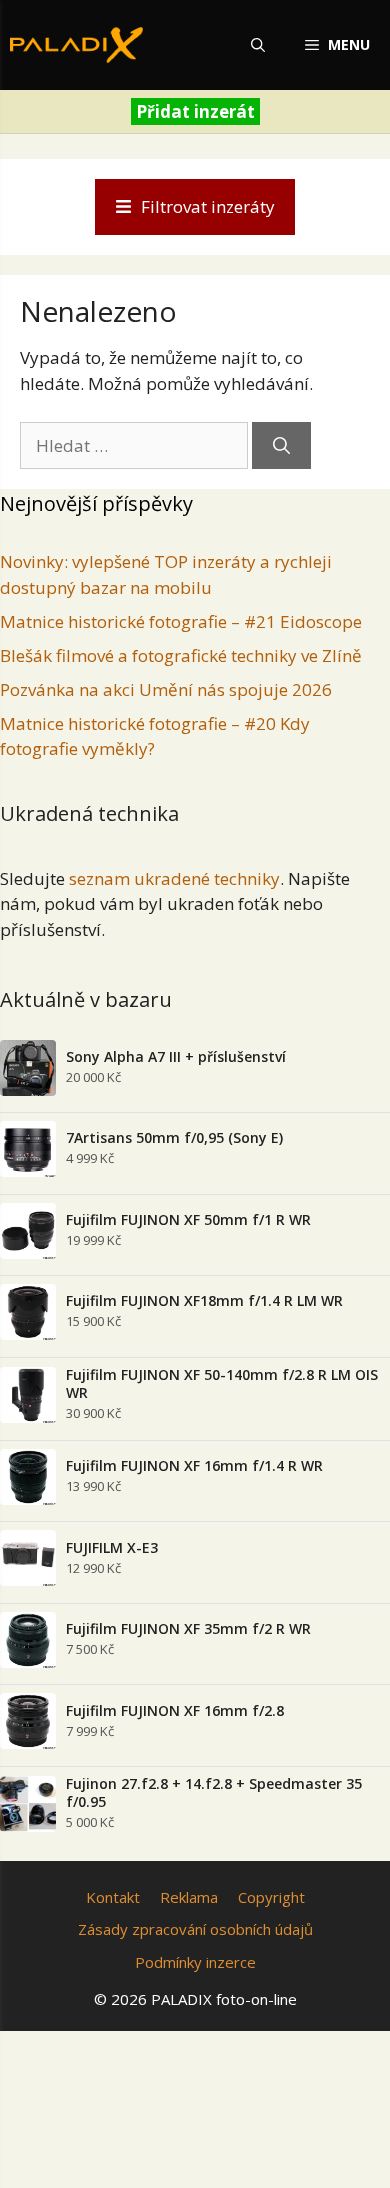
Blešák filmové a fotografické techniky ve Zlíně (181, 655)
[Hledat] (281, 446)
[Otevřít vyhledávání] (258, 45)
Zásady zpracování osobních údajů (195, 1929)
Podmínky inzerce (195, 1962)
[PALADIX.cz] (76, 45)
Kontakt (113, 1897)
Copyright (271, 1897)
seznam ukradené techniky (174, 878)
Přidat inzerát (195, 111)
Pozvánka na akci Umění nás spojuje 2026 (166, 689)
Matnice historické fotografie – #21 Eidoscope (181, 621)
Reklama (189, 1897)
